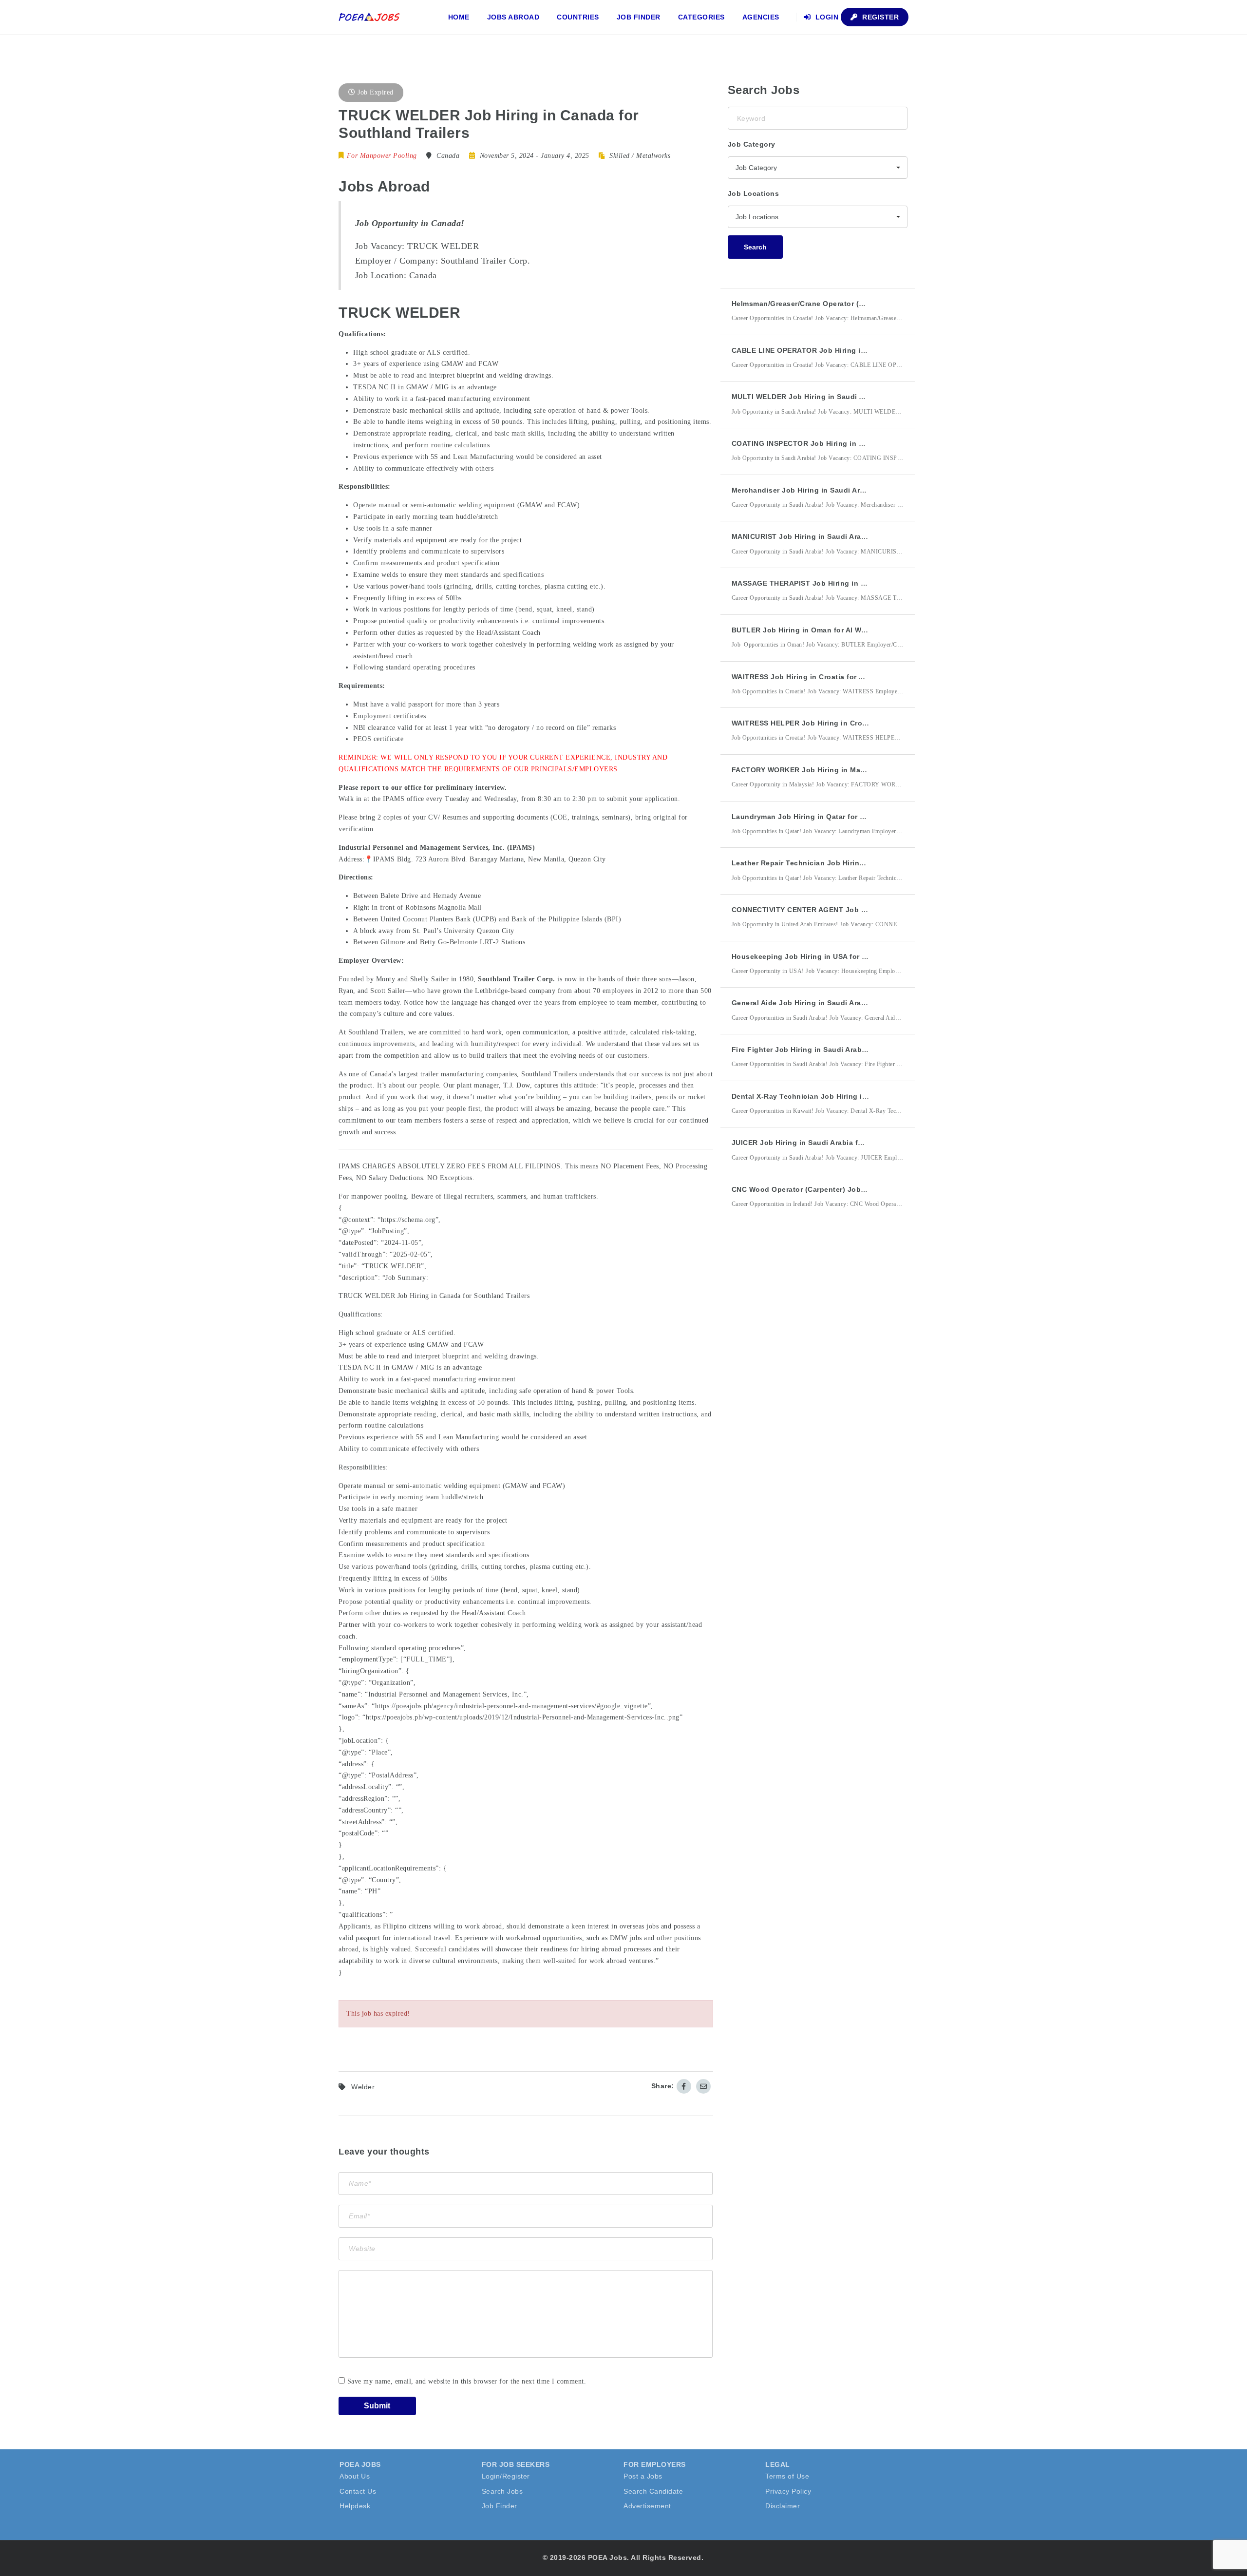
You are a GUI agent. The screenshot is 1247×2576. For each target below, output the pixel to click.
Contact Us (358, 2491)
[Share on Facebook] (684, 2086)
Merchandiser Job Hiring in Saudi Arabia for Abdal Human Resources (854, 490)
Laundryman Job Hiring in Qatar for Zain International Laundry (843, 817)
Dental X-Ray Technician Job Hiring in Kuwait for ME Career (838, 1096)
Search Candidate (653, 2491)
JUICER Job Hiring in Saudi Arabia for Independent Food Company (850, 1143)
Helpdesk (355, 2506)
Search (755, 247)
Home (459, 17)
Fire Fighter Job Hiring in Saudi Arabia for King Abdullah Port (841, 1049)
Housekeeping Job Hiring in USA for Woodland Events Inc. (836, 956)
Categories (701, 17)
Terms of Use (787, 2476)
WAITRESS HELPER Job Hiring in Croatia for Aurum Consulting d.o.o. (854, 723)
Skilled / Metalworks (640, 156)
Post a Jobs (643, 2476)
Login (826, 17)
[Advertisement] (801, 1396)
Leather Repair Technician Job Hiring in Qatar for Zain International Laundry (868, 863)
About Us (355, 2476)
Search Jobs (502, 2491)
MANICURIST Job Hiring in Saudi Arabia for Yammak (823, 536)
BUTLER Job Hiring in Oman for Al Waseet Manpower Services (842, 630)
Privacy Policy (788, 2491)
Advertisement (647, 2506)
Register (880, 17)
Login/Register (506, 2476)
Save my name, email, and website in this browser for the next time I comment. (467, 2381)
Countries (578, 17)
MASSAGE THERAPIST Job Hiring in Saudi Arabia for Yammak (840, 583)
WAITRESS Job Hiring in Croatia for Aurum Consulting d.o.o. (839, 677)
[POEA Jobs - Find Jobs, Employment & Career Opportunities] (370, 17)
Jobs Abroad (513, 17)
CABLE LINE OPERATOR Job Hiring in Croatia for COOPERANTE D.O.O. (857, 350)
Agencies (761, 17)
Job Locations (754, 193)
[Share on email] (703, 2086)
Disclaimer (783, 2506)
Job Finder (639, 17)
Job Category (752, 144)
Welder (363, 2087)
